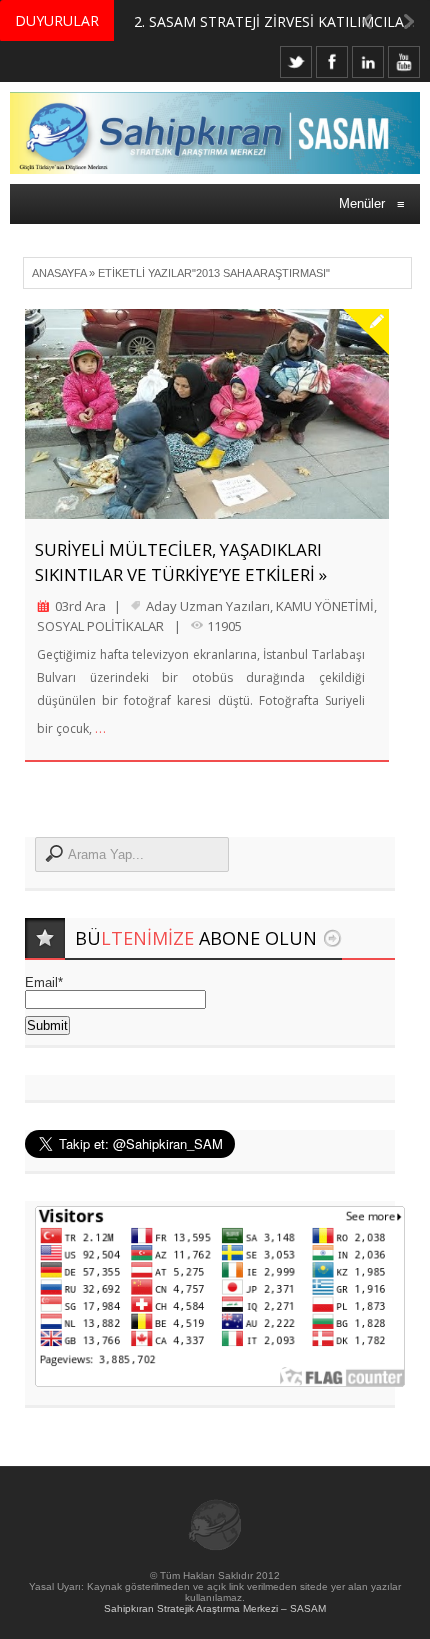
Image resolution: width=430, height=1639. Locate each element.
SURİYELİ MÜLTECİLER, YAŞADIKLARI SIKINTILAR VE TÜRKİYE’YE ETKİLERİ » (181, 562)
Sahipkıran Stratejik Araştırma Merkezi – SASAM (215, 1608)
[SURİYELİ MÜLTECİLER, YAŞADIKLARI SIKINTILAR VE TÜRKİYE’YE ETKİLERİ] (207, 414)
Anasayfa (59, 273)
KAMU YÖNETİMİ (325, 606)
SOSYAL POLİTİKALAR (100, 626)
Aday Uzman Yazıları (208, 606)
